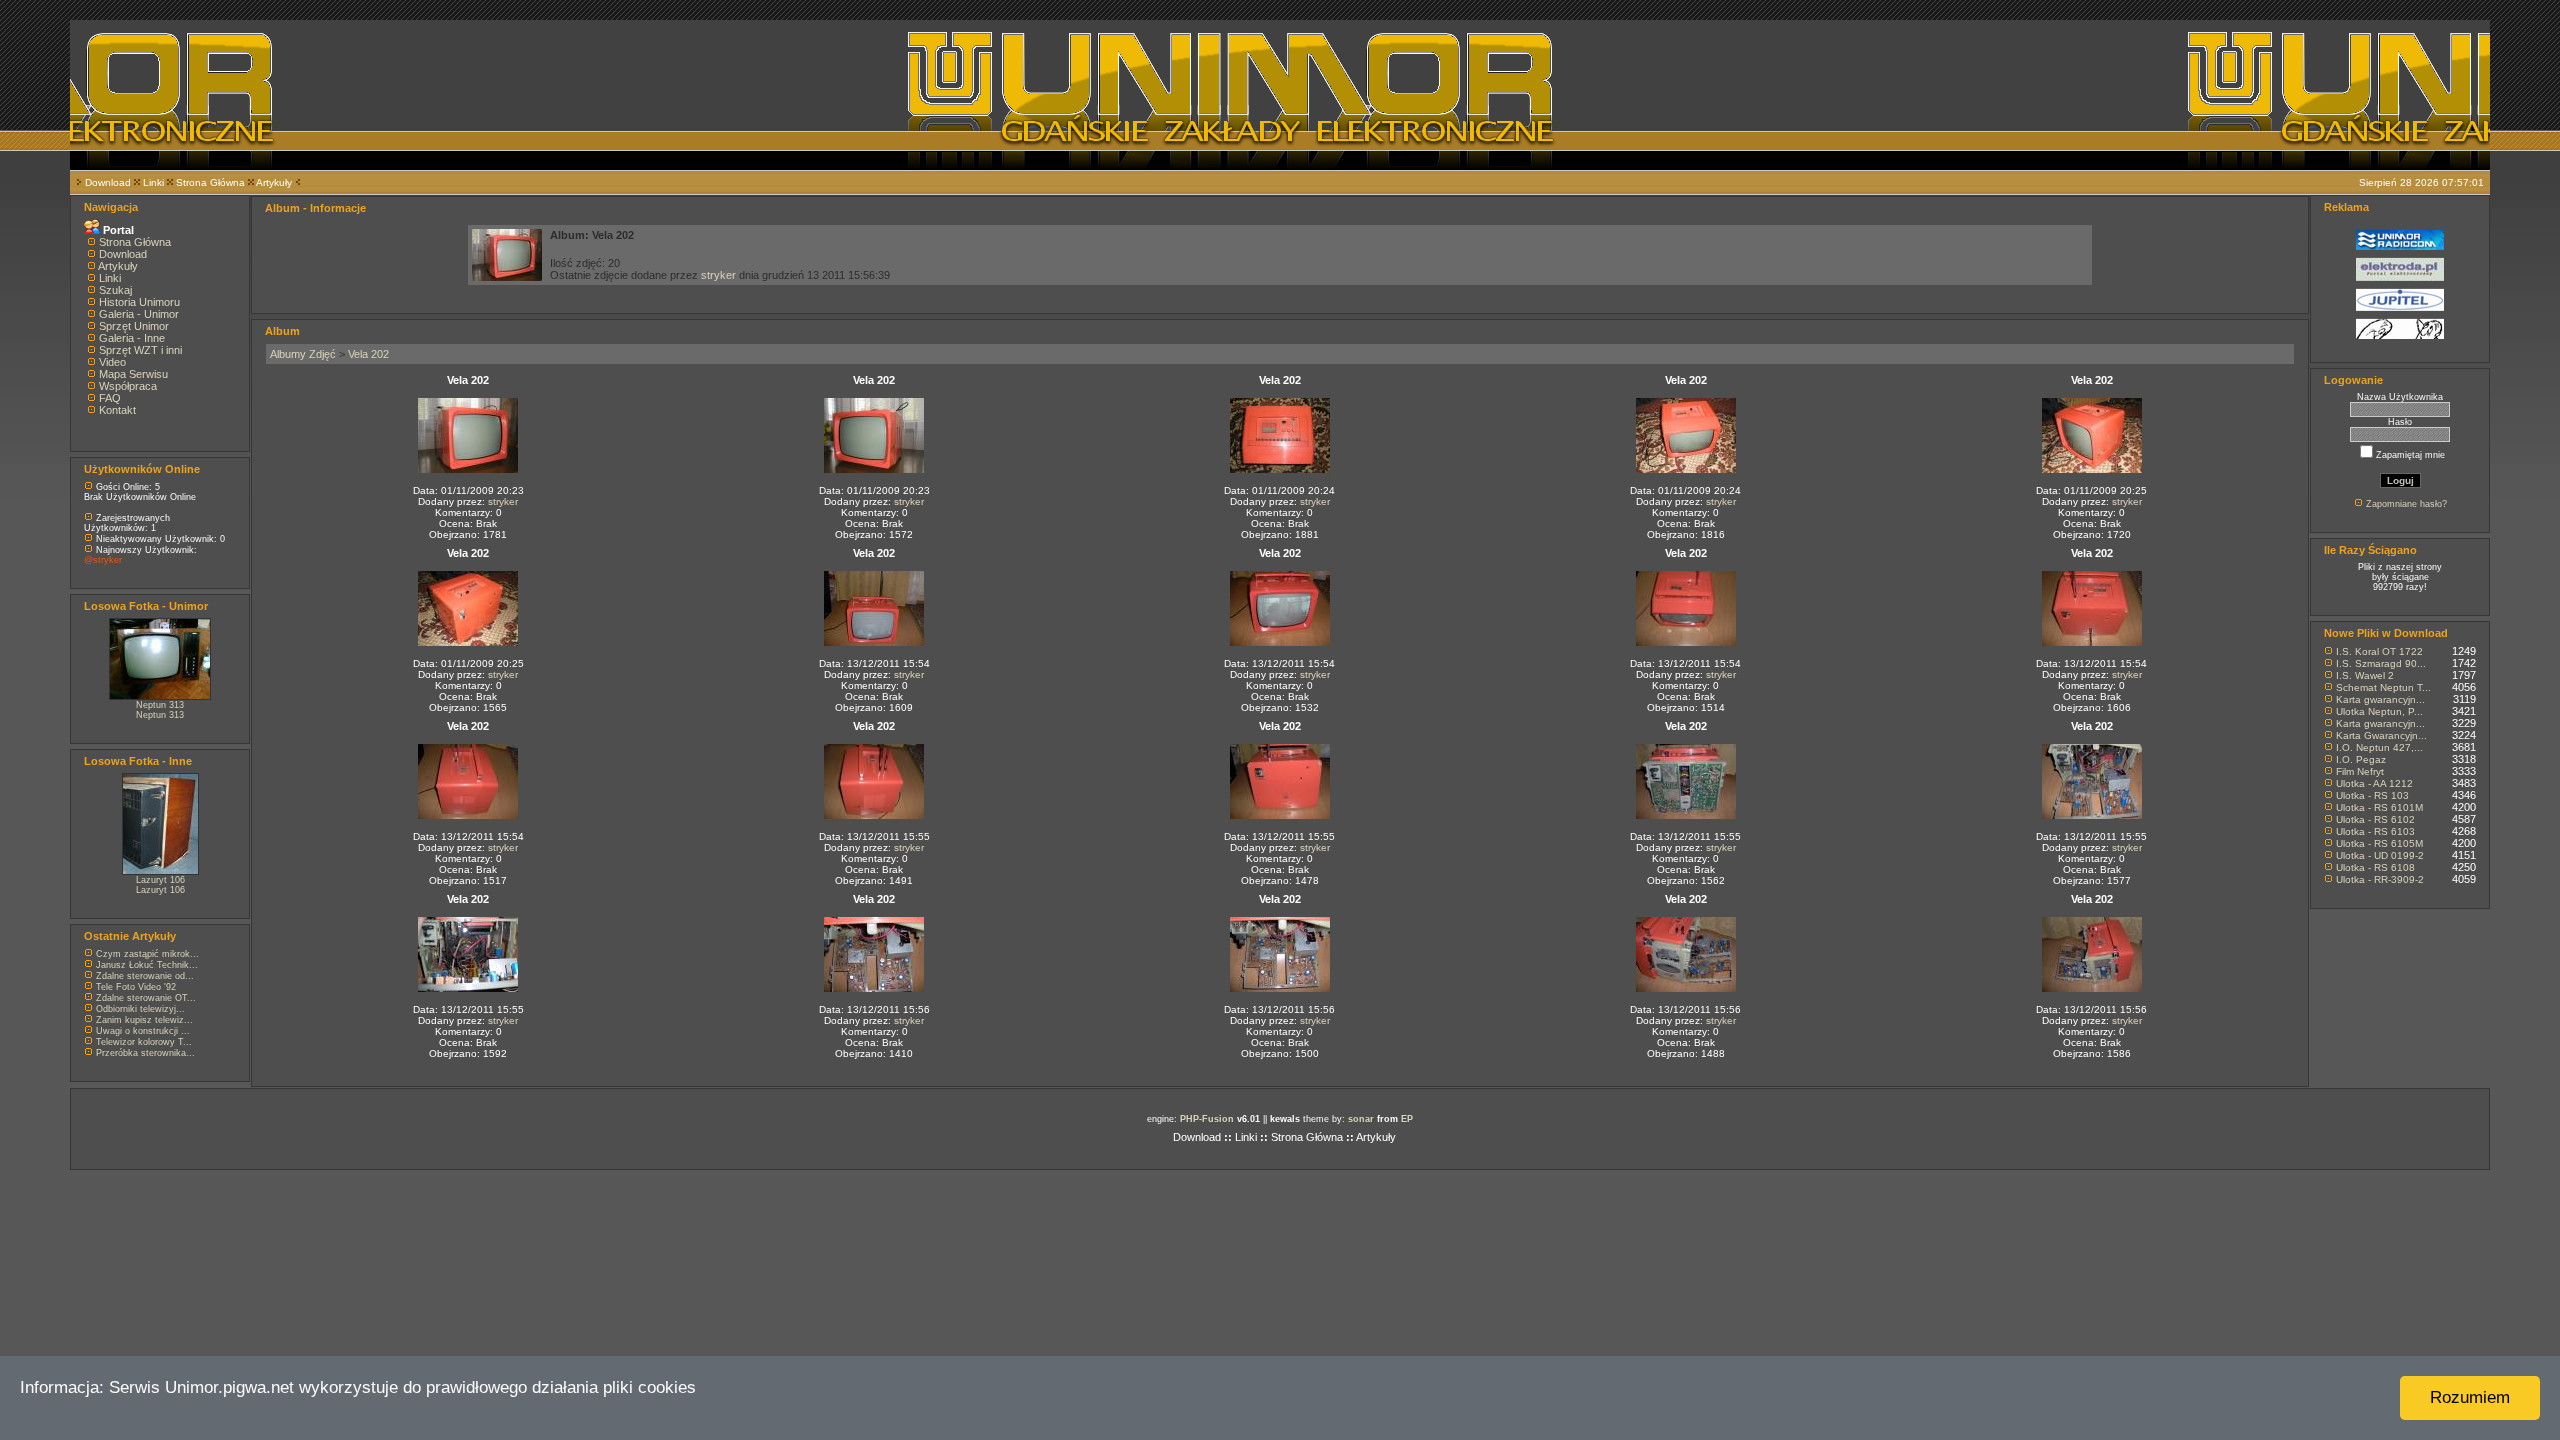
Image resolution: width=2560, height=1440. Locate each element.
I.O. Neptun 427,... (2379, 747)
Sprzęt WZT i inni (140, 350)
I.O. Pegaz (2361, 759)
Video (112, 362)
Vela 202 (368, 354)
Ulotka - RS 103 (2372, 795)
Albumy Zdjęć (303, 354)
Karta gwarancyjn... (2380, 699)
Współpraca (128, 386)
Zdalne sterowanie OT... (146, 998)
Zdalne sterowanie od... (145, 976)
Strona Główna (210, 182)
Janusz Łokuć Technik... (147, 965)
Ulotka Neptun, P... (2379, 711)
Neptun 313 (160, 705)
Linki (153, 182)
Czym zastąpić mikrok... (147, 954)
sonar (1361, 1119)
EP (1407, 1119)
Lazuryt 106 (160, 880)
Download (108, 182)
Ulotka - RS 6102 (2375, 819)
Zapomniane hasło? (2406, 504)
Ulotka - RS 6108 (2375, 867)
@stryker (103, 560)
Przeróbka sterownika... (145, 1053)
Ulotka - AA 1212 (2374, 783)
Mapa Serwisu (133, 374)
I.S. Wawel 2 (2365, 675)
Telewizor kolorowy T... (144, 1042)
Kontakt (117, 410)
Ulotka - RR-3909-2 (2380, 879)
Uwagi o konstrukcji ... (143, 1031)
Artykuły (274, 182)
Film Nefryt (2360, 771)
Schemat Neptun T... (2383, 687)
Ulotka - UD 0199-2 (2380, 855)
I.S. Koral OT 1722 (2379, 651)
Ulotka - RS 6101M (2379, 807)
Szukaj (115, 290)
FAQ (110, 398)
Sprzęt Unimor (134, 326)
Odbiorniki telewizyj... (140, 1009)
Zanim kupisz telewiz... (144, 1020)
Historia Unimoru (139, 302)
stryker (718, 275)
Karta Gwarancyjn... (2381, 735)
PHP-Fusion (1207, 1119)
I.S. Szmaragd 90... (2381, 663)
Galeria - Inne (132, 338)
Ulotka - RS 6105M (2379, 843)
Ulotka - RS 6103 (2375, 831)
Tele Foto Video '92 (136, 987)
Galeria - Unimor (139, 314)
